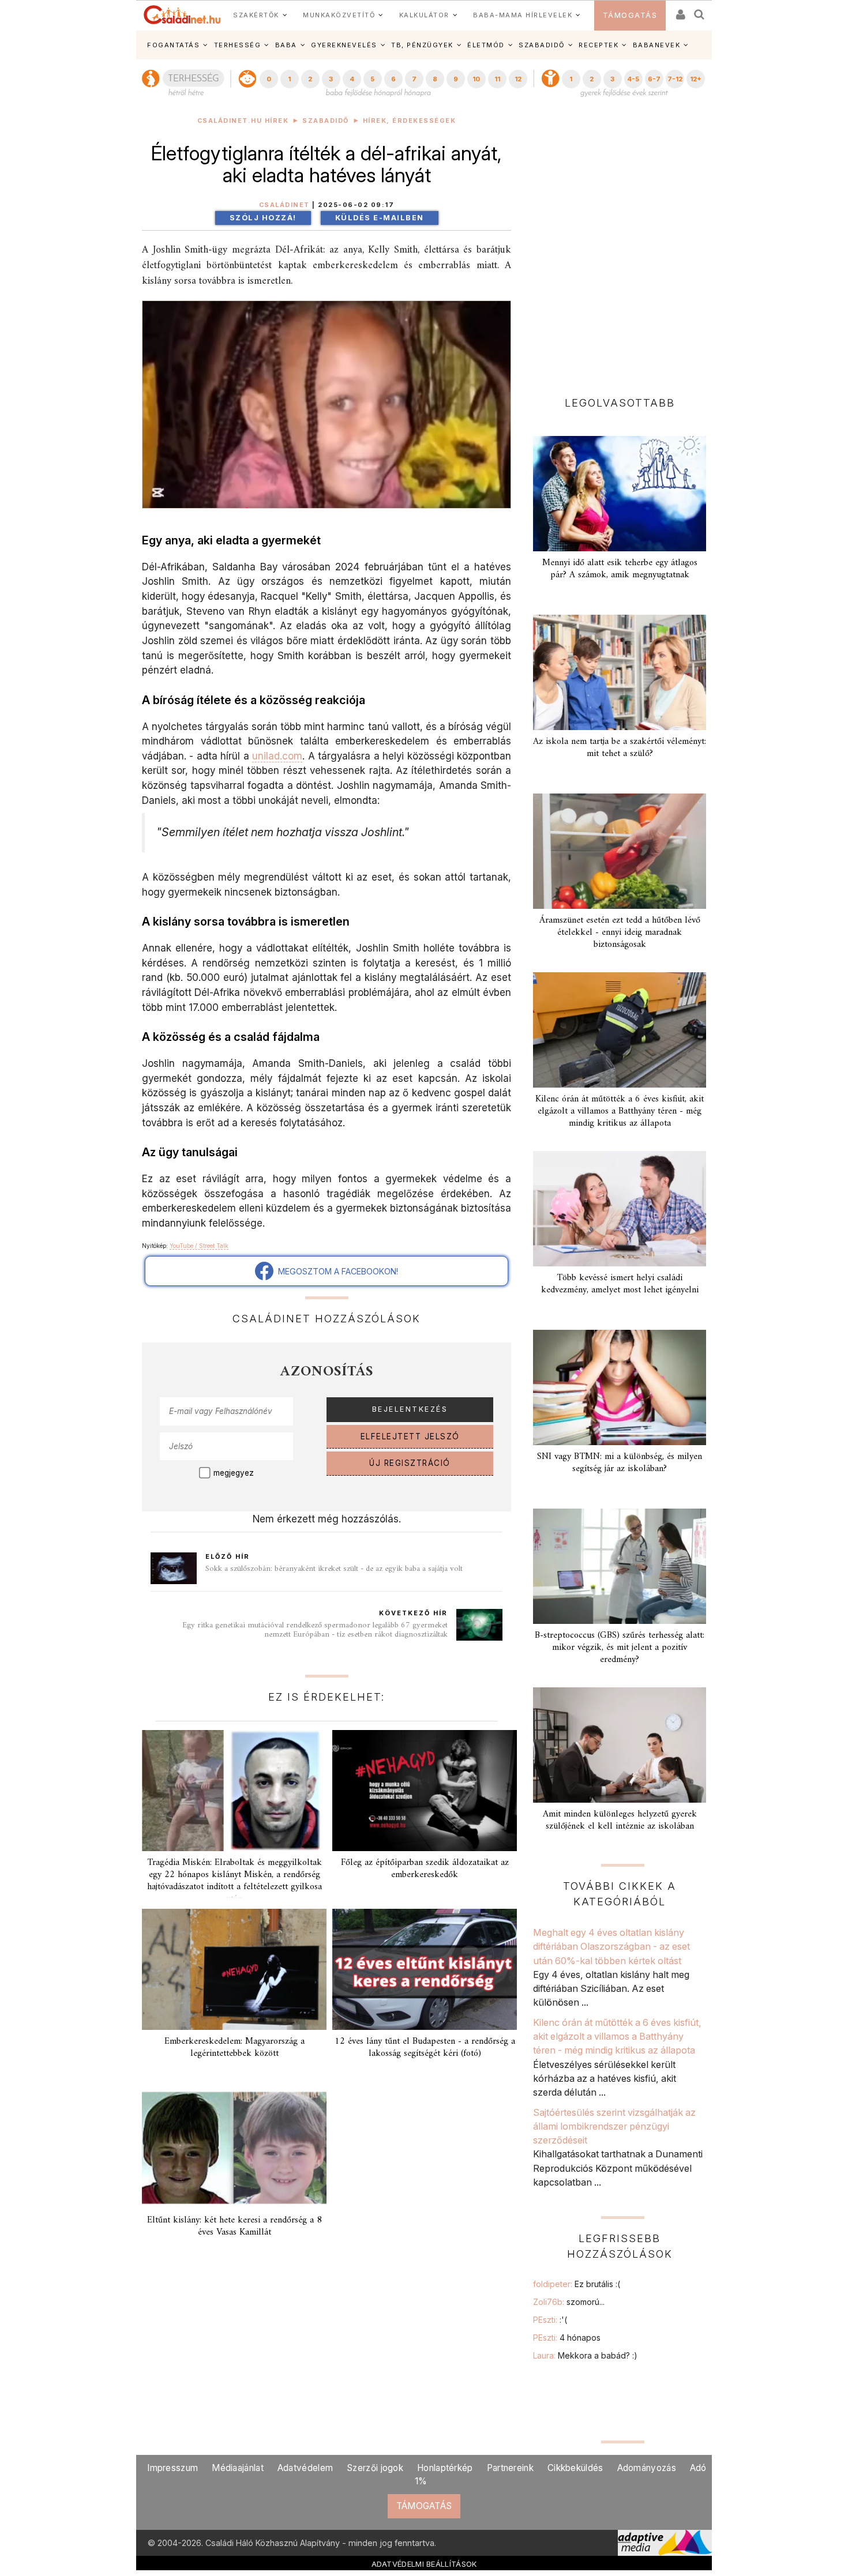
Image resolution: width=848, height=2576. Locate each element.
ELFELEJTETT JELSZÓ (410, 1436)
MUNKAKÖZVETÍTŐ (339, 15)
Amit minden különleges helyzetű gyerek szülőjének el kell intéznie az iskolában (620, 1820)
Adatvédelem (305, 2468)
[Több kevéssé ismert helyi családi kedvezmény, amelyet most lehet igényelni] (620, 1209)
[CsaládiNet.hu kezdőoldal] (182, 15)
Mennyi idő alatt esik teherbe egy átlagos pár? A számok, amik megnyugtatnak (620, 569)
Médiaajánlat (238, 2468)
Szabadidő (326, 121)
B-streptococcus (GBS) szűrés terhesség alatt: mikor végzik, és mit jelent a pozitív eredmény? (620, 1648)
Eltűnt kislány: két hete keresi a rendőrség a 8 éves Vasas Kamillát (234, 2226)
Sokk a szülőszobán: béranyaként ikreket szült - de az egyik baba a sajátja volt (334, 1569)
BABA (286, 45)
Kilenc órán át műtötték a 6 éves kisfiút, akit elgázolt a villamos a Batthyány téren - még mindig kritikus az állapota (620, 1111)
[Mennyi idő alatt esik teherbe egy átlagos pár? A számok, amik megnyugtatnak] (620, 494)
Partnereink (510, 2468)
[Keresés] (700, 11)
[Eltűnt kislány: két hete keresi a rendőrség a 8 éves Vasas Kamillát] (234, 2148)
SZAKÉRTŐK (256, 15)
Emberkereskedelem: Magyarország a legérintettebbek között (234, 2047)
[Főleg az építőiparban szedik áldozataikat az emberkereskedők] (425, 1791)
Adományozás (647, 2468)
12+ (696, 79)
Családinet (284, 205)
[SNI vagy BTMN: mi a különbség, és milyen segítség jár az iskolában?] (620, 1387)
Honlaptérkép (445, 2468)
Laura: (585, 2355)
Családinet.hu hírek (243, 121)
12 (518, 79)
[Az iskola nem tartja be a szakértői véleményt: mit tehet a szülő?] (620, 672)
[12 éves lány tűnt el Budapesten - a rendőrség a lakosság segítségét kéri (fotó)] (425, 1969)
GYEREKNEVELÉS (344, 45)
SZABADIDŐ (542, 45)
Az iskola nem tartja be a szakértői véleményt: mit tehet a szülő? (620, 748)
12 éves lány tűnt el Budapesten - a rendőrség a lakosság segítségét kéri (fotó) (425, 2047)
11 (497, 79)
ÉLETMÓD (486, 45)
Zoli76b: (569, 2302)
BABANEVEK (657, 45)
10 (476, 79)
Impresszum (172, 2468)
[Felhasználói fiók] (680, 11)
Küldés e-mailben (380, 218)
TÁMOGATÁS (630, 15)
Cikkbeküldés (575, 2468)
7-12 (675, 79)
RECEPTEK (599, 45)
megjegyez (234, 1473)
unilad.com (277, 756)
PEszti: (550, 2320)
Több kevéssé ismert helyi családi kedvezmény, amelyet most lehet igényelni (620, 1284)
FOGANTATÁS (173, 45)
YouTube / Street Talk (199, 1246)
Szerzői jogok (375, 2468)
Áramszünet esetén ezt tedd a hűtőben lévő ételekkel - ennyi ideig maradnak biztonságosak (620, 932)
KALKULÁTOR (424, 15)
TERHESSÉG (238, 45)
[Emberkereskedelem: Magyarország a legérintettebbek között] (234, 1969)
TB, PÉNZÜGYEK (422, 45)
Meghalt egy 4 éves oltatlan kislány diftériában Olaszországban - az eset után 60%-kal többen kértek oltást (611, 1947)
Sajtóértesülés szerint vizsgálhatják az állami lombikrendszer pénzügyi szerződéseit (614, 2126)
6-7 (654, 79)
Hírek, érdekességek (410, 121)
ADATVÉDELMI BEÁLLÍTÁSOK (424, 2564)
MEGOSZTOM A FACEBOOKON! (336, 1271)
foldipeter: (577, 2284)
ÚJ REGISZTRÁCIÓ (410, 1463)
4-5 (633, 79)
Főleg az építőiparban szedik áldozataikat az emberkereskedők (425, 1869)
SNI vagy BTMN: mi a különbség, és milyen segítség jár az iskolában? (620, 1463)
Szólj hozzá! (263, 218)
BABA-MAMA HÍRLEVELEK (523, 15)
